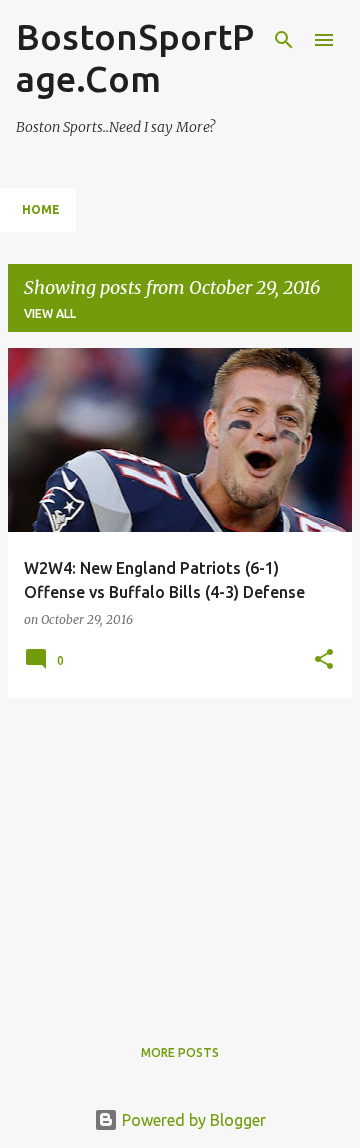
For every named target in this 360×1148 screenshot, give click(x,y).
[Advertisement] (180, 854)
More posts (180, 1052)
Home (41, 209)
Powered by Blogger (192, 1120)
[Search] (284, 40)
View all (50, 313)
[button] (324, 660)
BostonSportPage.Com (135, 57)
